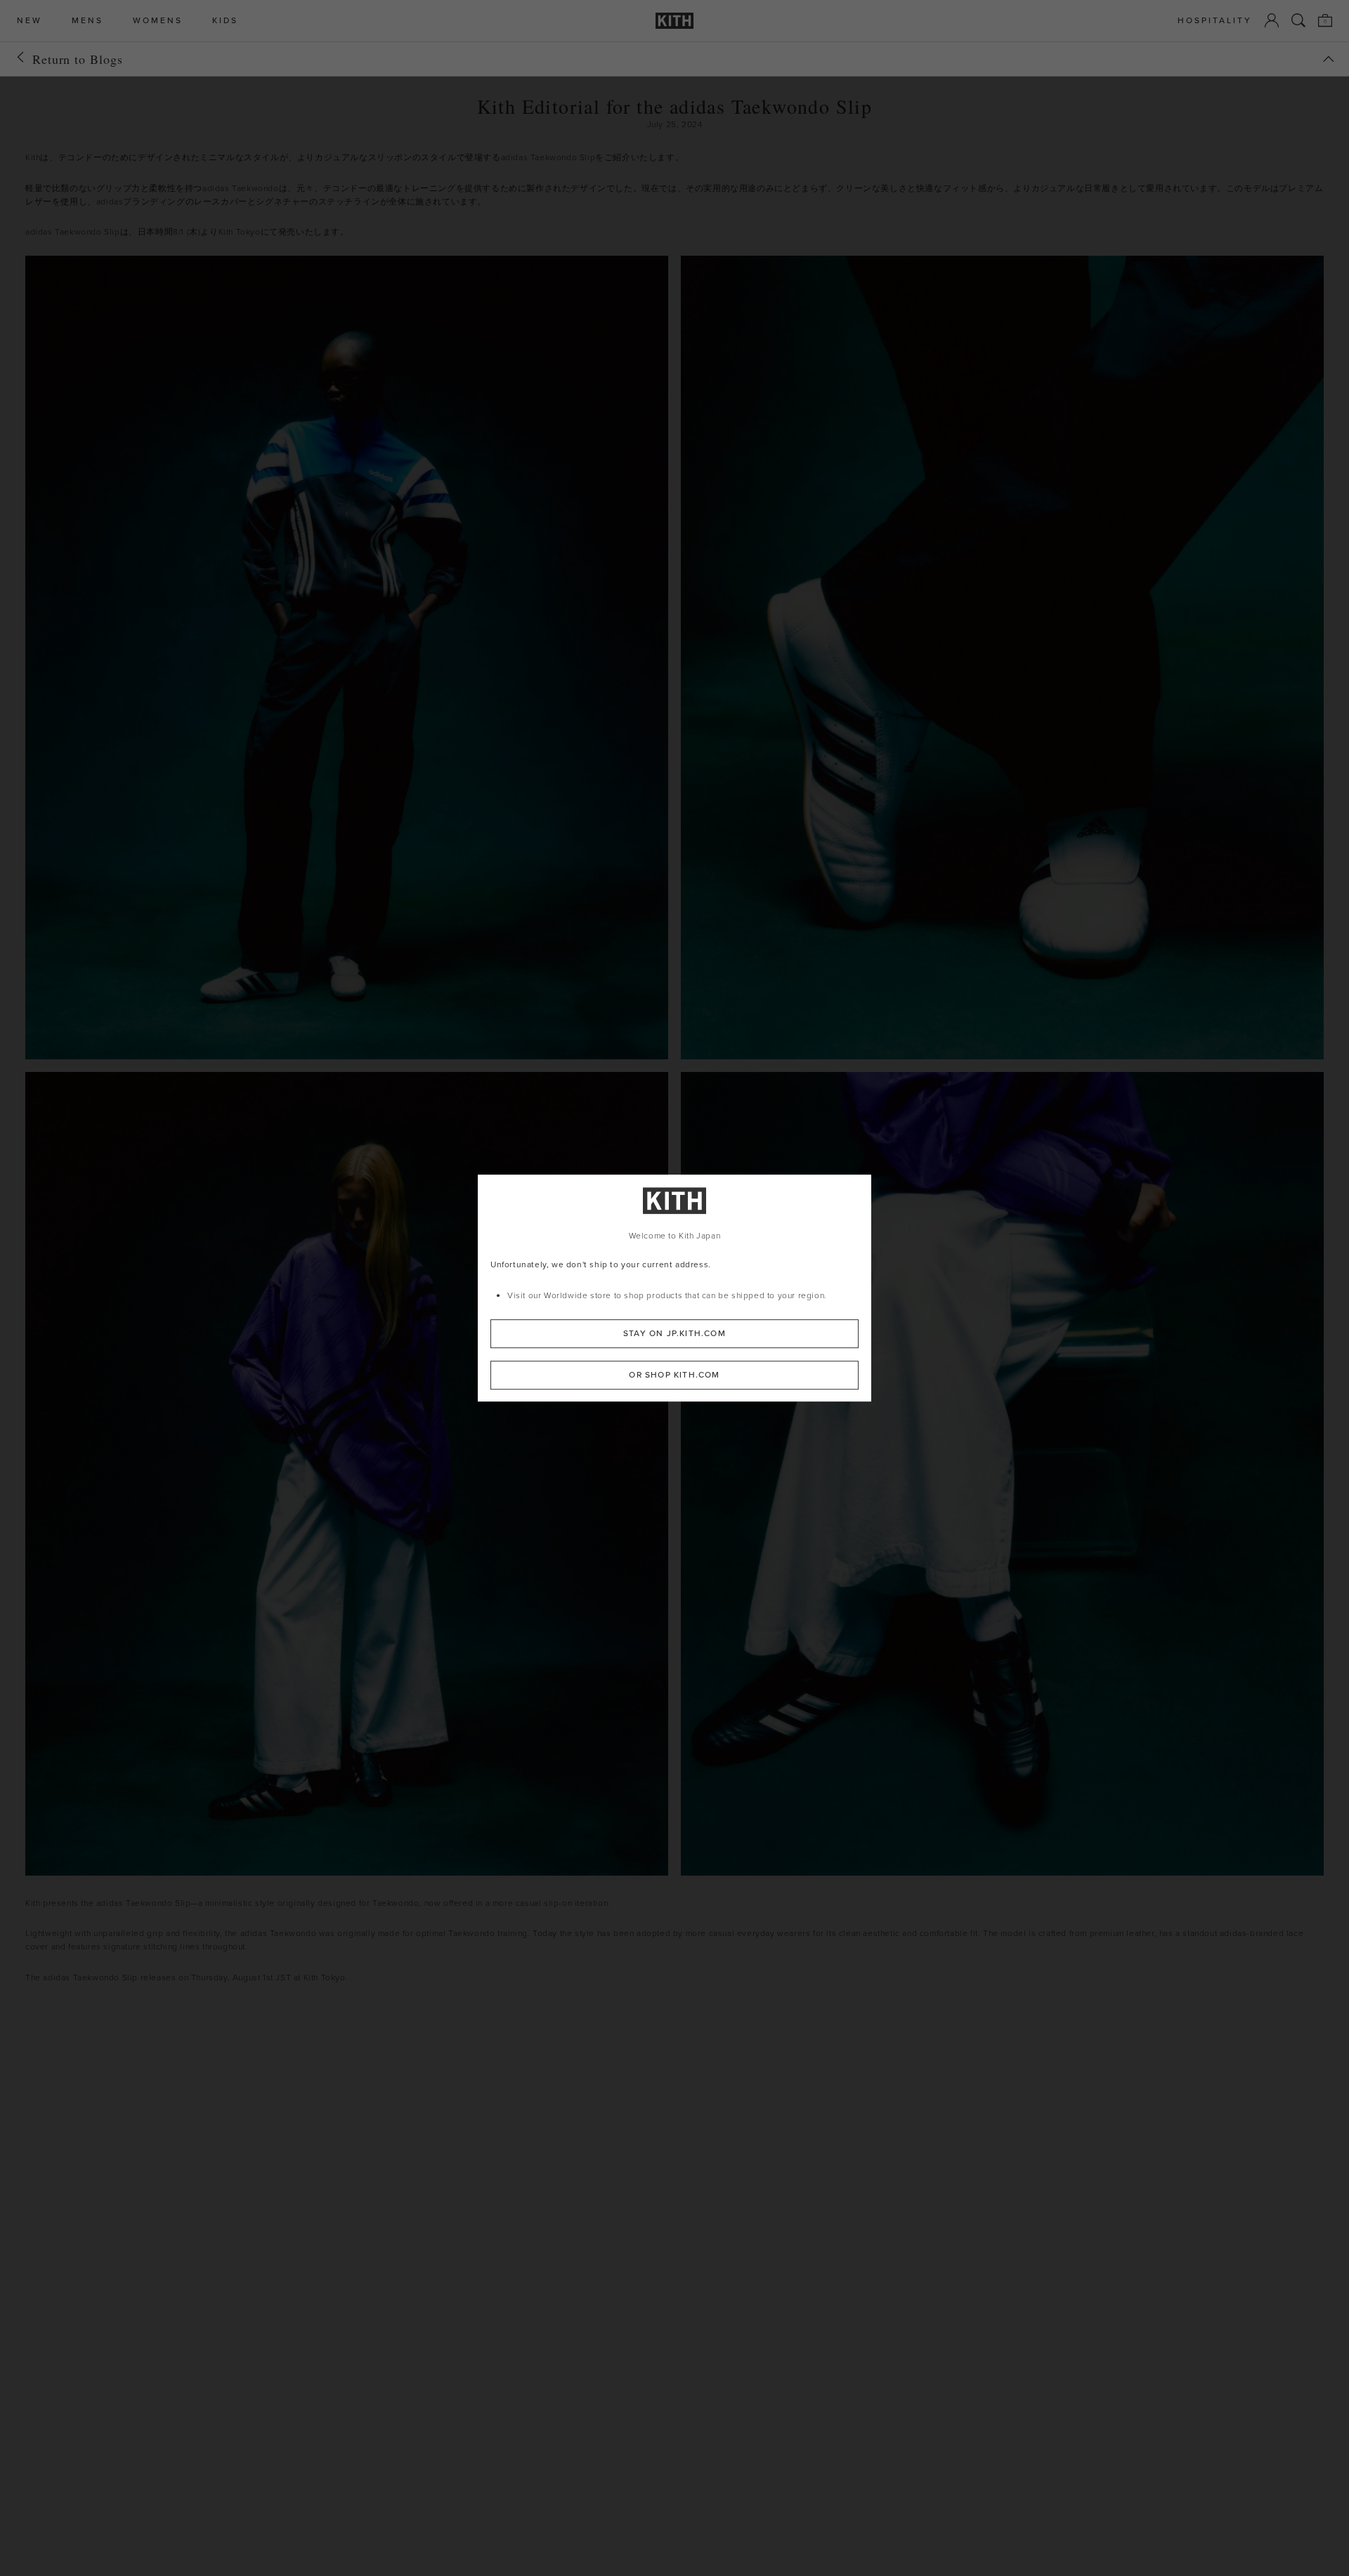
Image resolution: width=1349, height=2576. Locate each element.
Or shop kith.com (674, 1374)
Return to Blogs (78, 59)
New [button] (30, 21)
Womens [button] (158, 21)
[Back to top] (1329, 59)
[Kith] (674, 21)
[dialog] (674, 1288)
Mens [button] (87, 21)
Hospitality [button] (1215, 21)
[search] (1298, 20)
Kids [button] (225, 21)
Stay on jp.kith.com (674, 1333)
